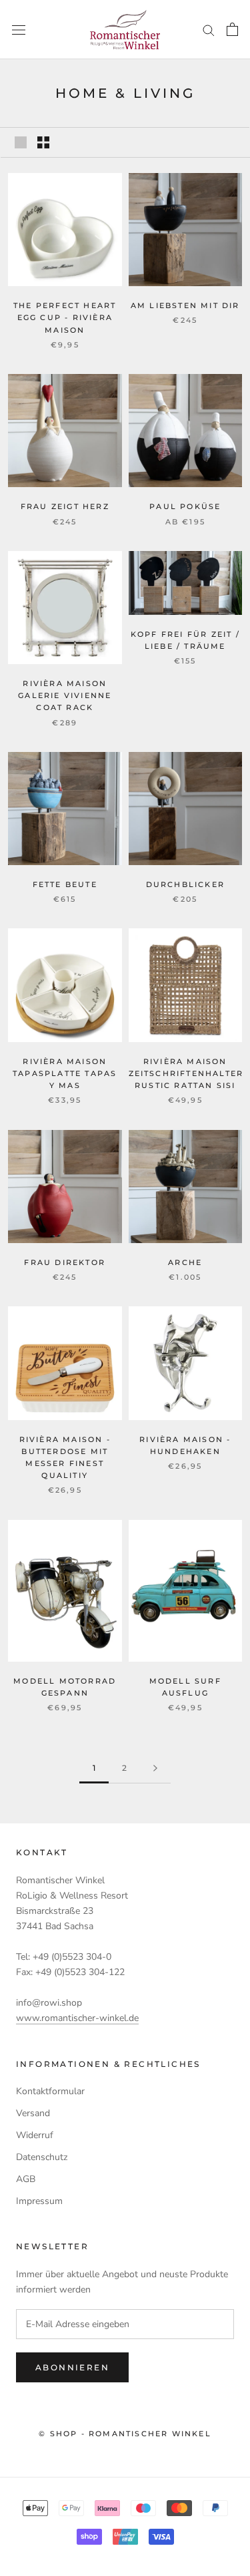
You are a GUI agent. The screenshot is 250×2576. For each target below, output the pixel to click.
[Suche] (209, 30)
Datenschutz (42, 2157)
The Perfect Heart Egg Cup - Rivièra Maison (65, 317)
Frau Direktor (65, 1262)
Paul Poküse (185, 506)
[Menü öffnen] (19, 30)
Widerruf (35, 2135)
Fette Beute (65, 884)
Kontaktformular (50, 2091)
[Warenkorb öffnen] (232, 29)
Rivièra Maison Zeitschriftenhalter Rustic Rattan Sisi (186, 1073)
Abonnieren (72, 2367)
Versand (33, 2113)
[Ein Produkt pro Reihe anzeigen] (21, 142)
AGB (26, 2179)
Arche (185, 1262)
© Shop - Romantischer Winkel (125, 2434)
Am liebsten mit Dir (185, 305)
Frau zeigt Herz (65, 506)
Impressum (39, 2201)
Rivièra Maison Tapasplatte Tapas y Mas (65, 1073)
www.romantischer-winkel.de (77, 2018)
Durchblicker (185, 884)
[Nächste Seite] (155, 1768)
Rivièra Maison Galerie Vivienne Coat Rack (65, 695)
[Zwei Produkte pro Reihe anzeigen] (43, 142)
